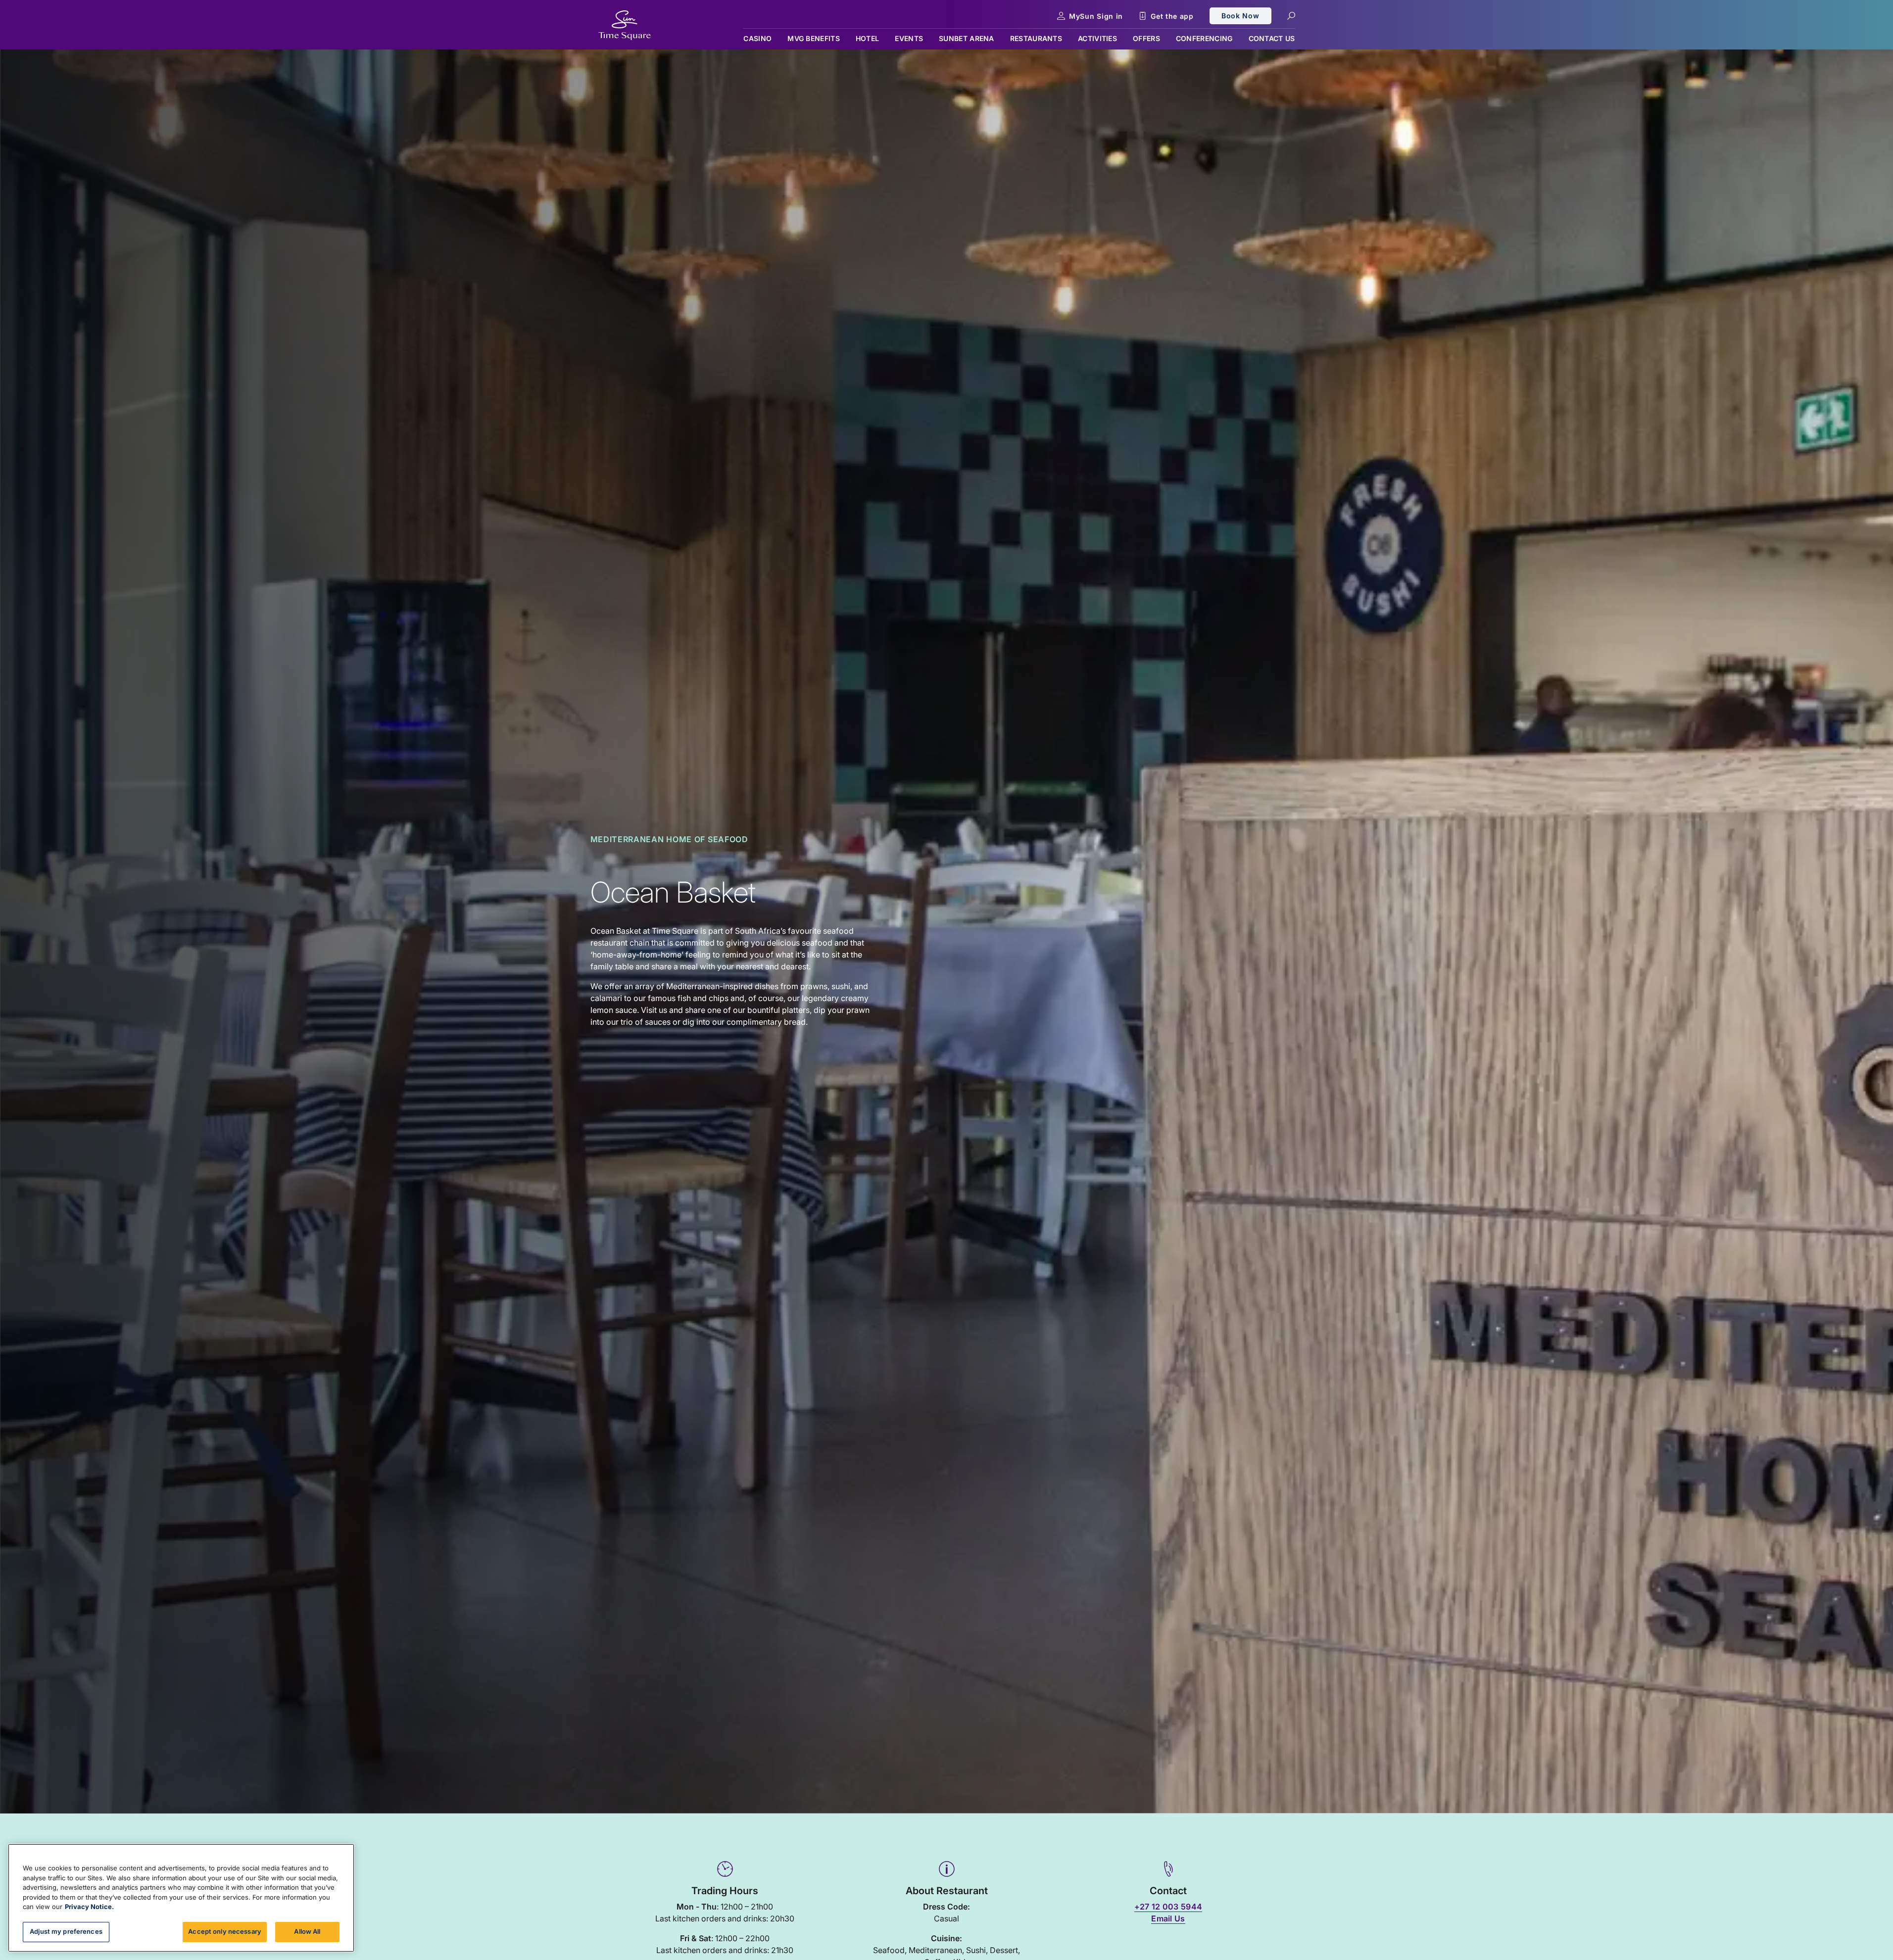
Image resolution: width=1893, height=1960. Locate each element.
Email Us (1168, 1918)
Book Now (1240, 16)
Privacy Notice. (89, 1907)
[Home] (625, 25)
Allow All (307, 1931)
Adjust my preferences (66, 1931)
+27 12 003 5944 (1168, 1907)
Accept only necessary (225, 1931)
